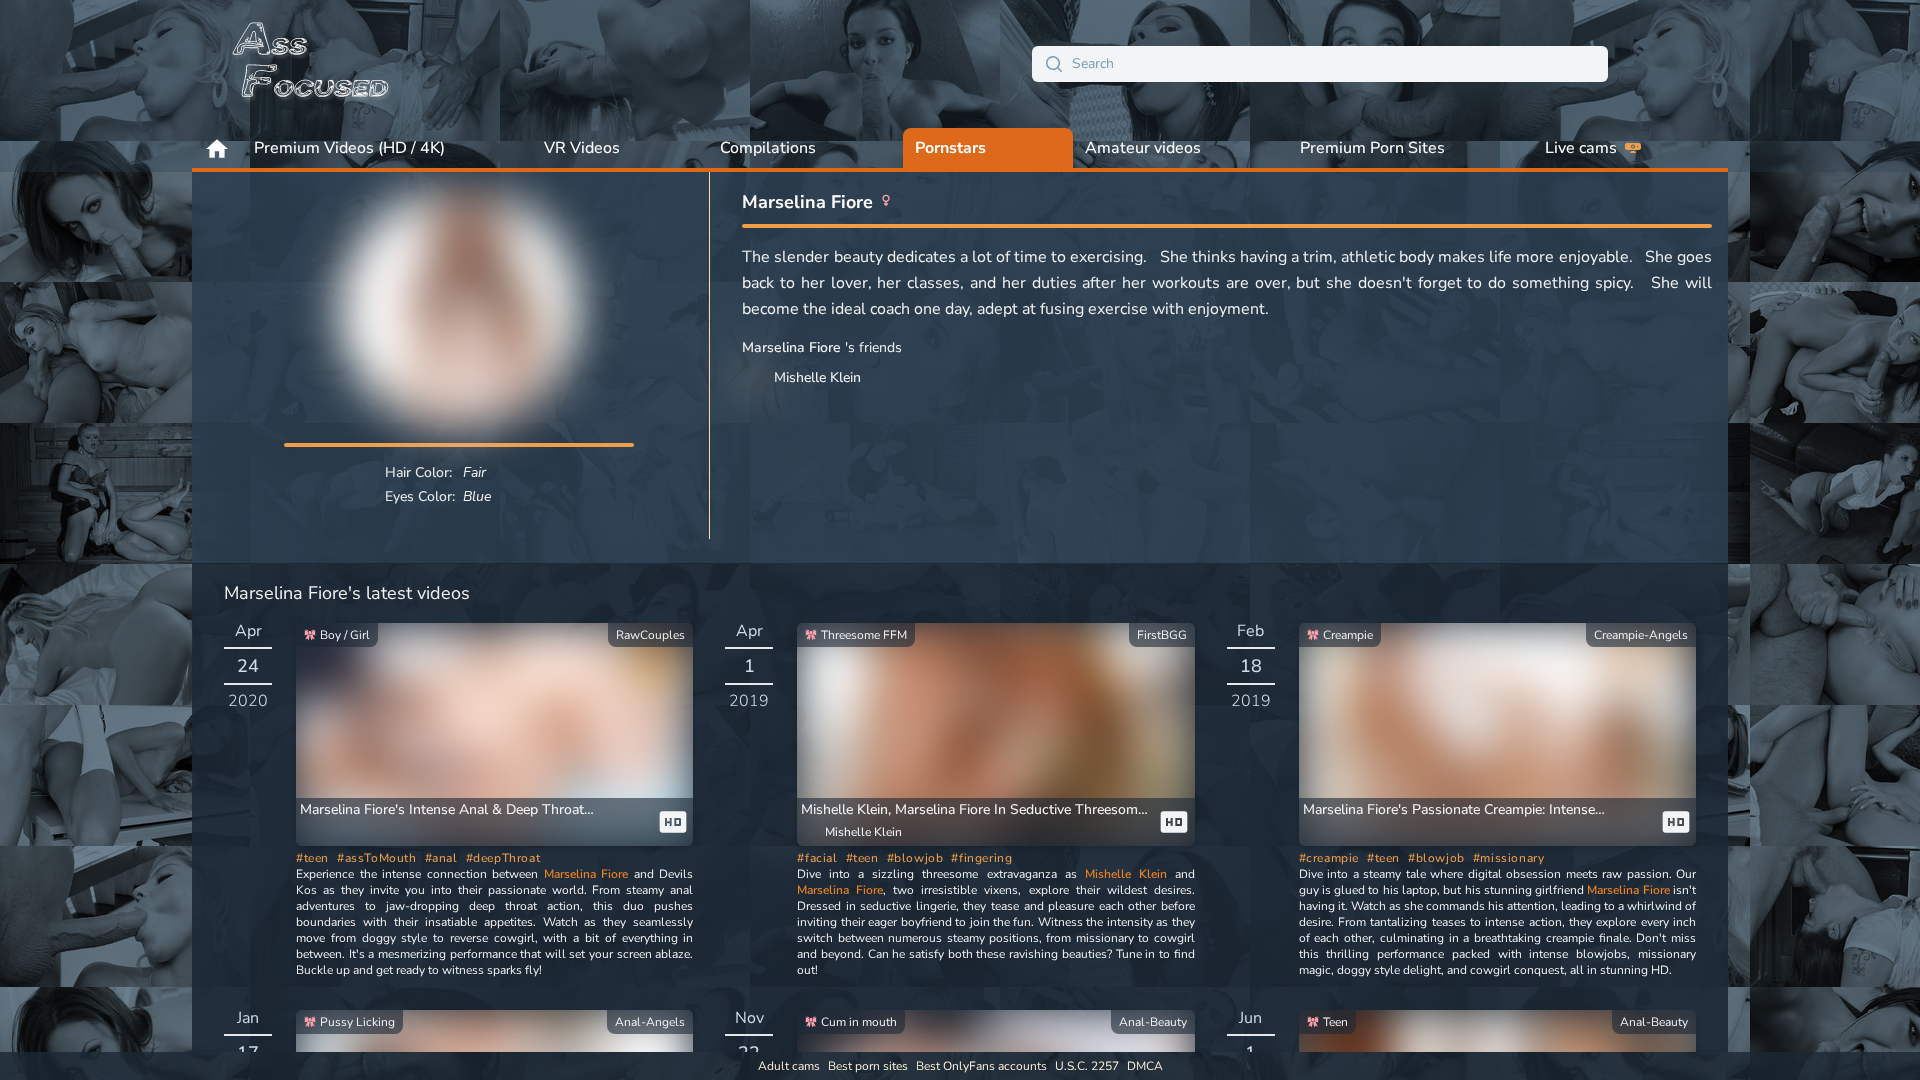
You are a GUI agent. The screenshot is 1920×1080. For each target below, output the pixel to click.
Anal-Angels (650, 1022)
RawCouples (650, 635)
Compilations (768, 148)
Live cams (1581, 148)
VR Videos (582, 148)
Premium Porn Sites (1372, 148)
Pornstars (950, 148)
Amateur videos (1143, 148)
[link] (494, 734)
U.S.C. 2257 (1087, 1066)
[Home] (312, 64)
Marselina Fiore (586, 874)
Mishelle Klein (1126, 874)
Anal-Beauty (1153, 1022)
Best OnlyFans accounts (981, 1066)
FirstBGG (1162, 635)
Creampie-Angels (1641, 635)
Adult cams (789, 1066)
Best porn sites (868, 1066)
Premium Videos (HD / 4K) (349, 148)
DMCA (1145, 1066)
